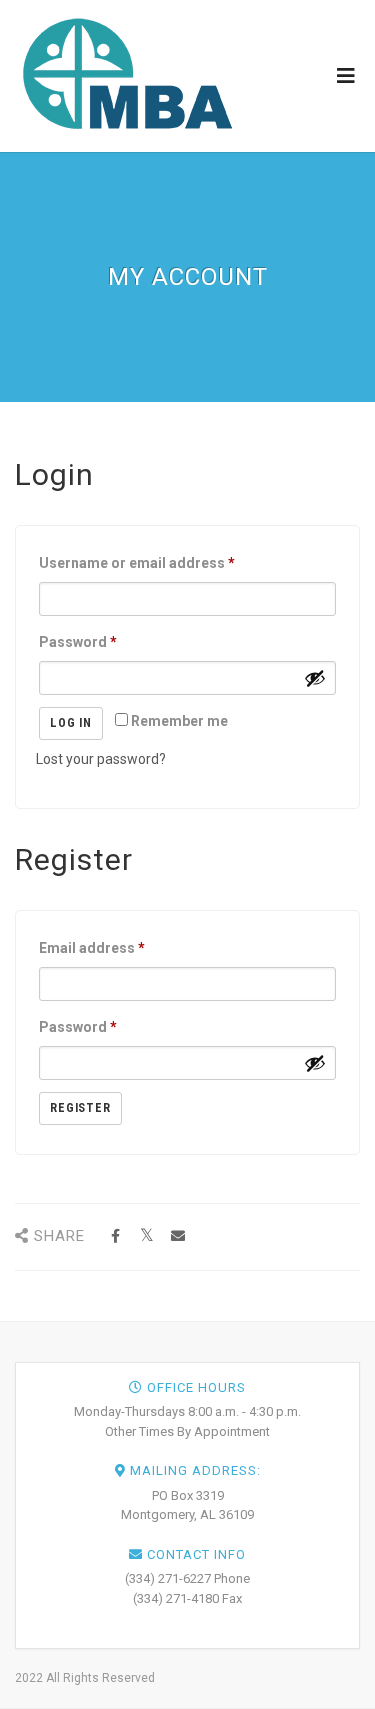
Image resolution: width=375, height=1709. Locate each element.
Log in (71, 723)
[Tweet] (146, 1236)
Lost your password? (101, 759)
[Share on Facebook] (115, 1236)
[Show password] (315, 678)
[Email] (177, 1236)
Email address (92, 948)
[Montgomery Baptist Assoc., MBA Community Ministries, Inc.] (126, 74)
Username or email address (137, 563)
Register (80, 1108)
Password (78, 642)
